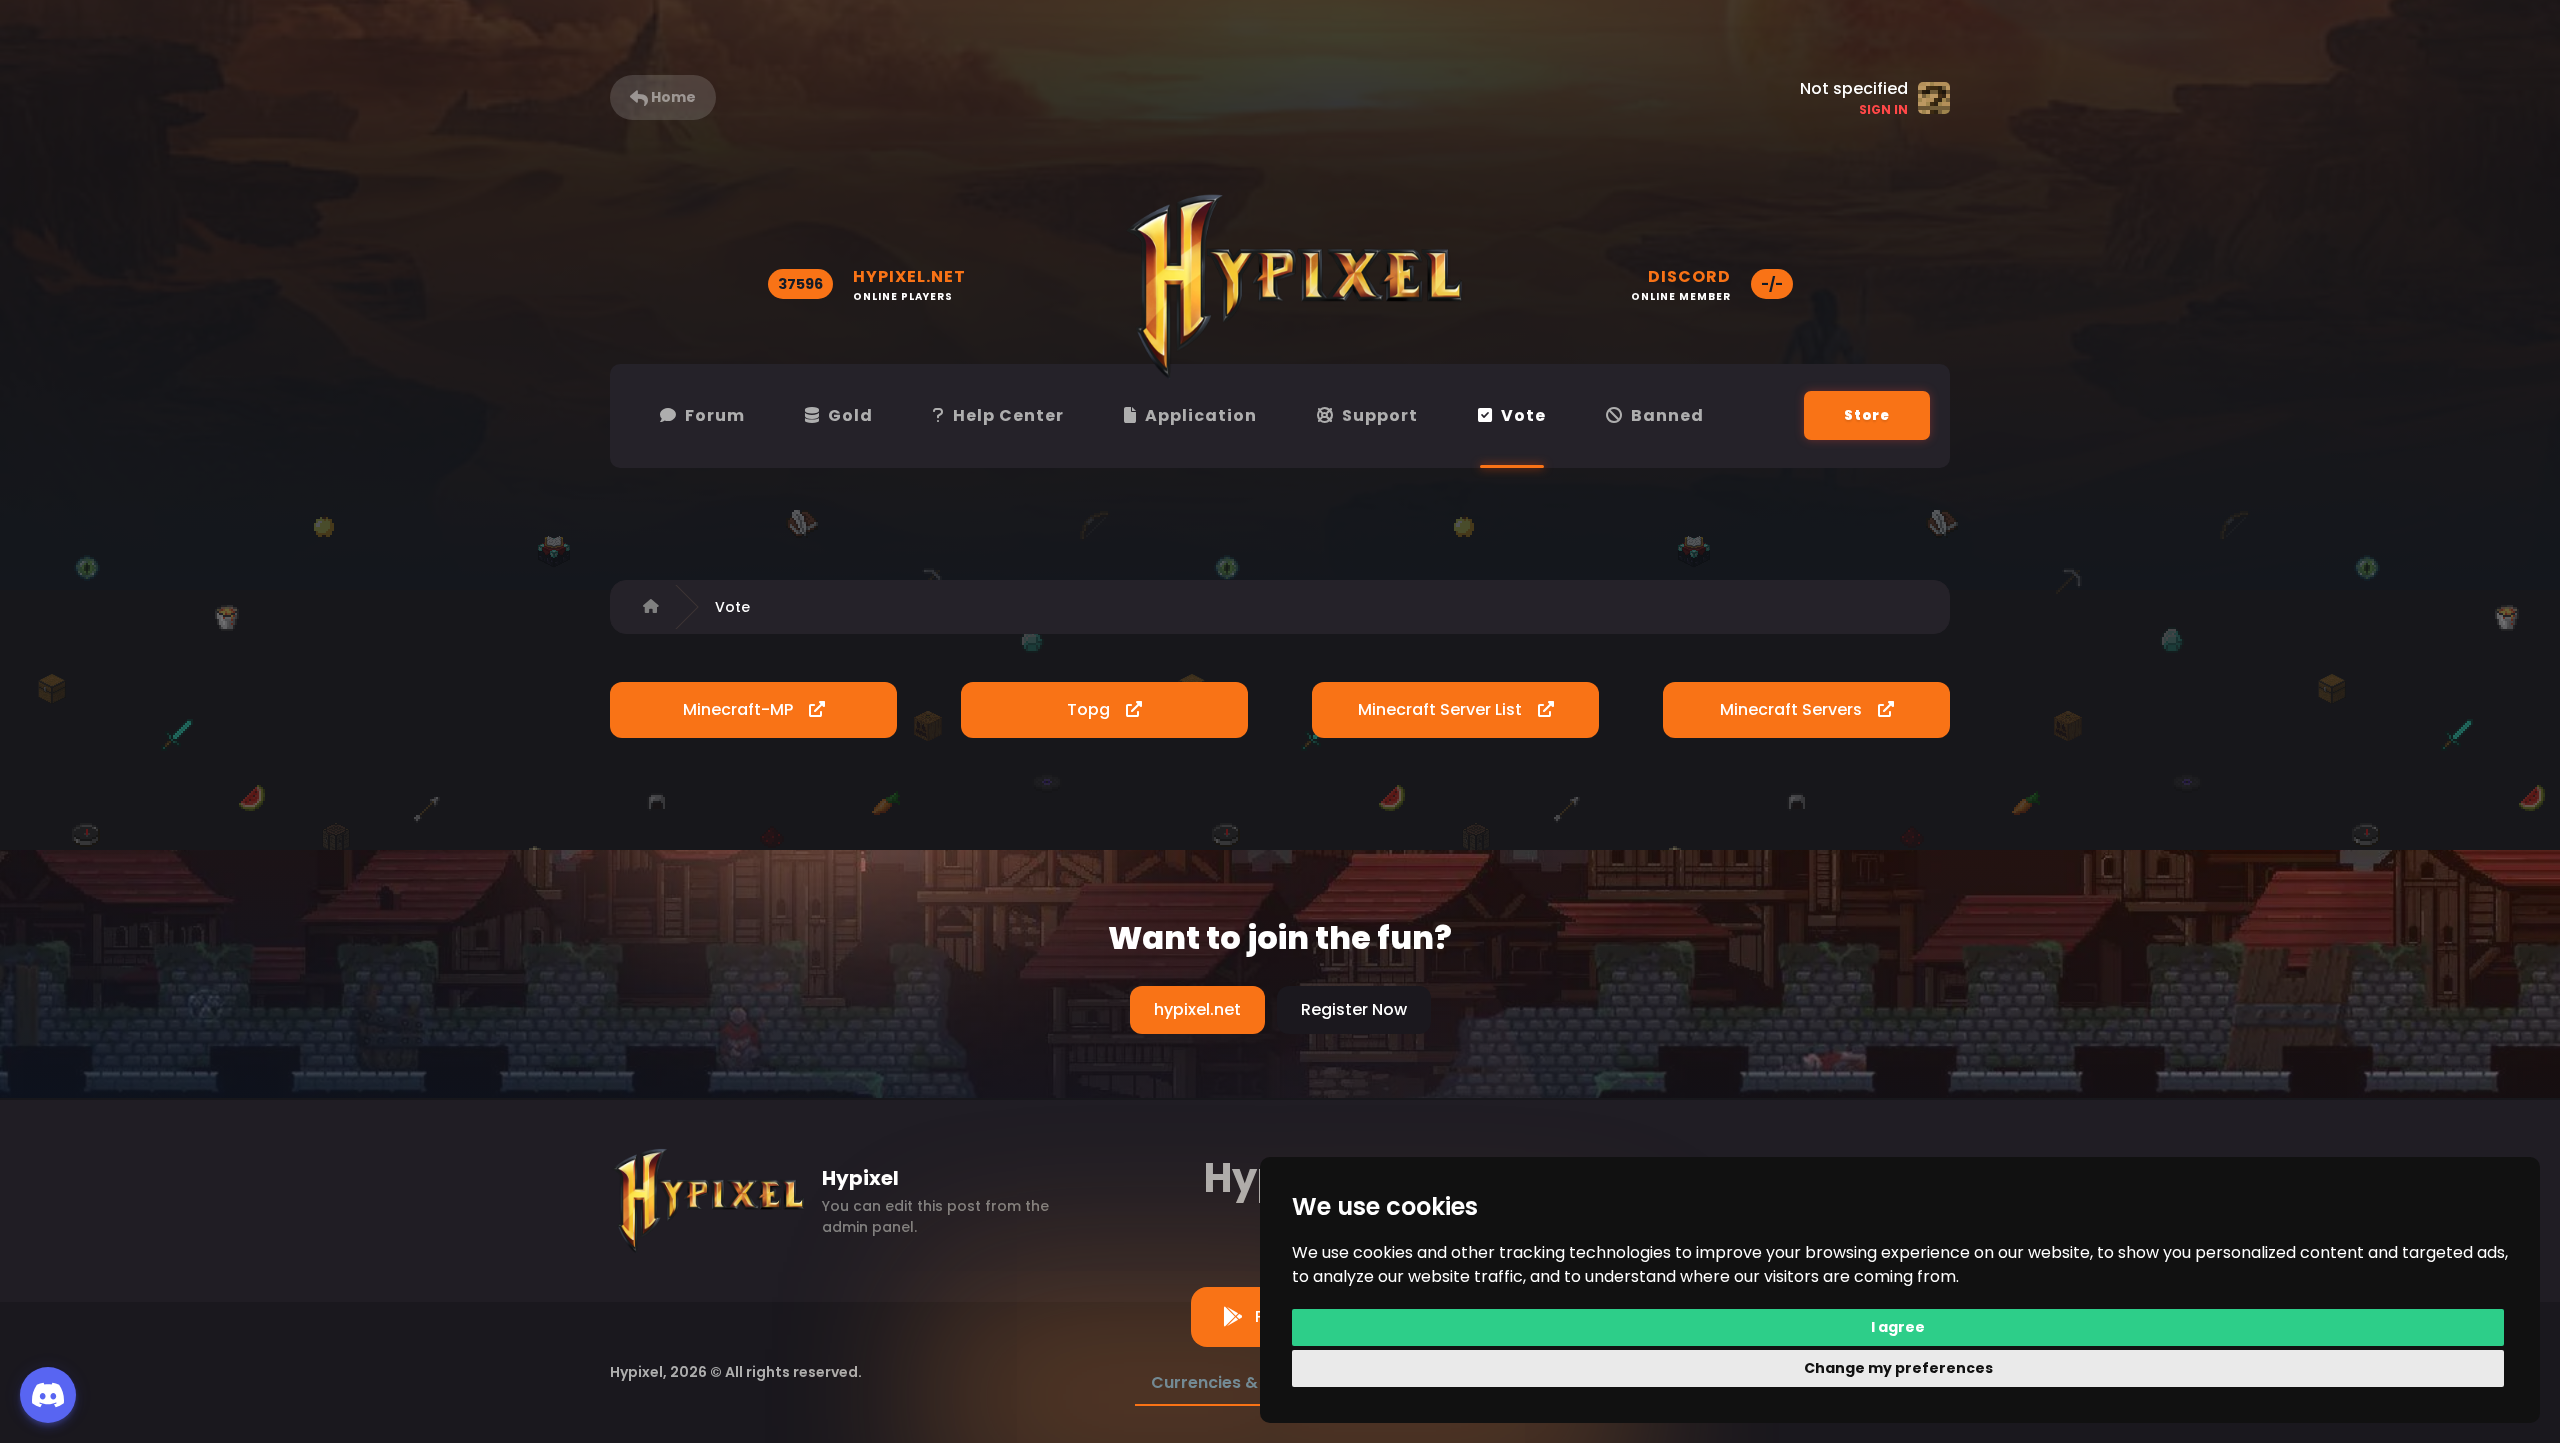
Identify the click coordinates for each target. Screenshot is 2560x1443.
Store (1867, 415)
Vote (1523, 415)
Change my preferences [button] (1898, 1368)
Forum (715, 415)
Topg (1090, 709)
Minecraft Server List (1442, 709)
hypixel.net (1197, 1009)
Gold (850, 415)
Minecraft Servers (1793, 709)
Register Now (1354, 1009)
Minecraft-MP (740, 709)
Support (1380, 415)
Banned (1667, 415)
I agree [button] (1898, 1327)
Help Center (1008, 415)
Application (1201, 415)
